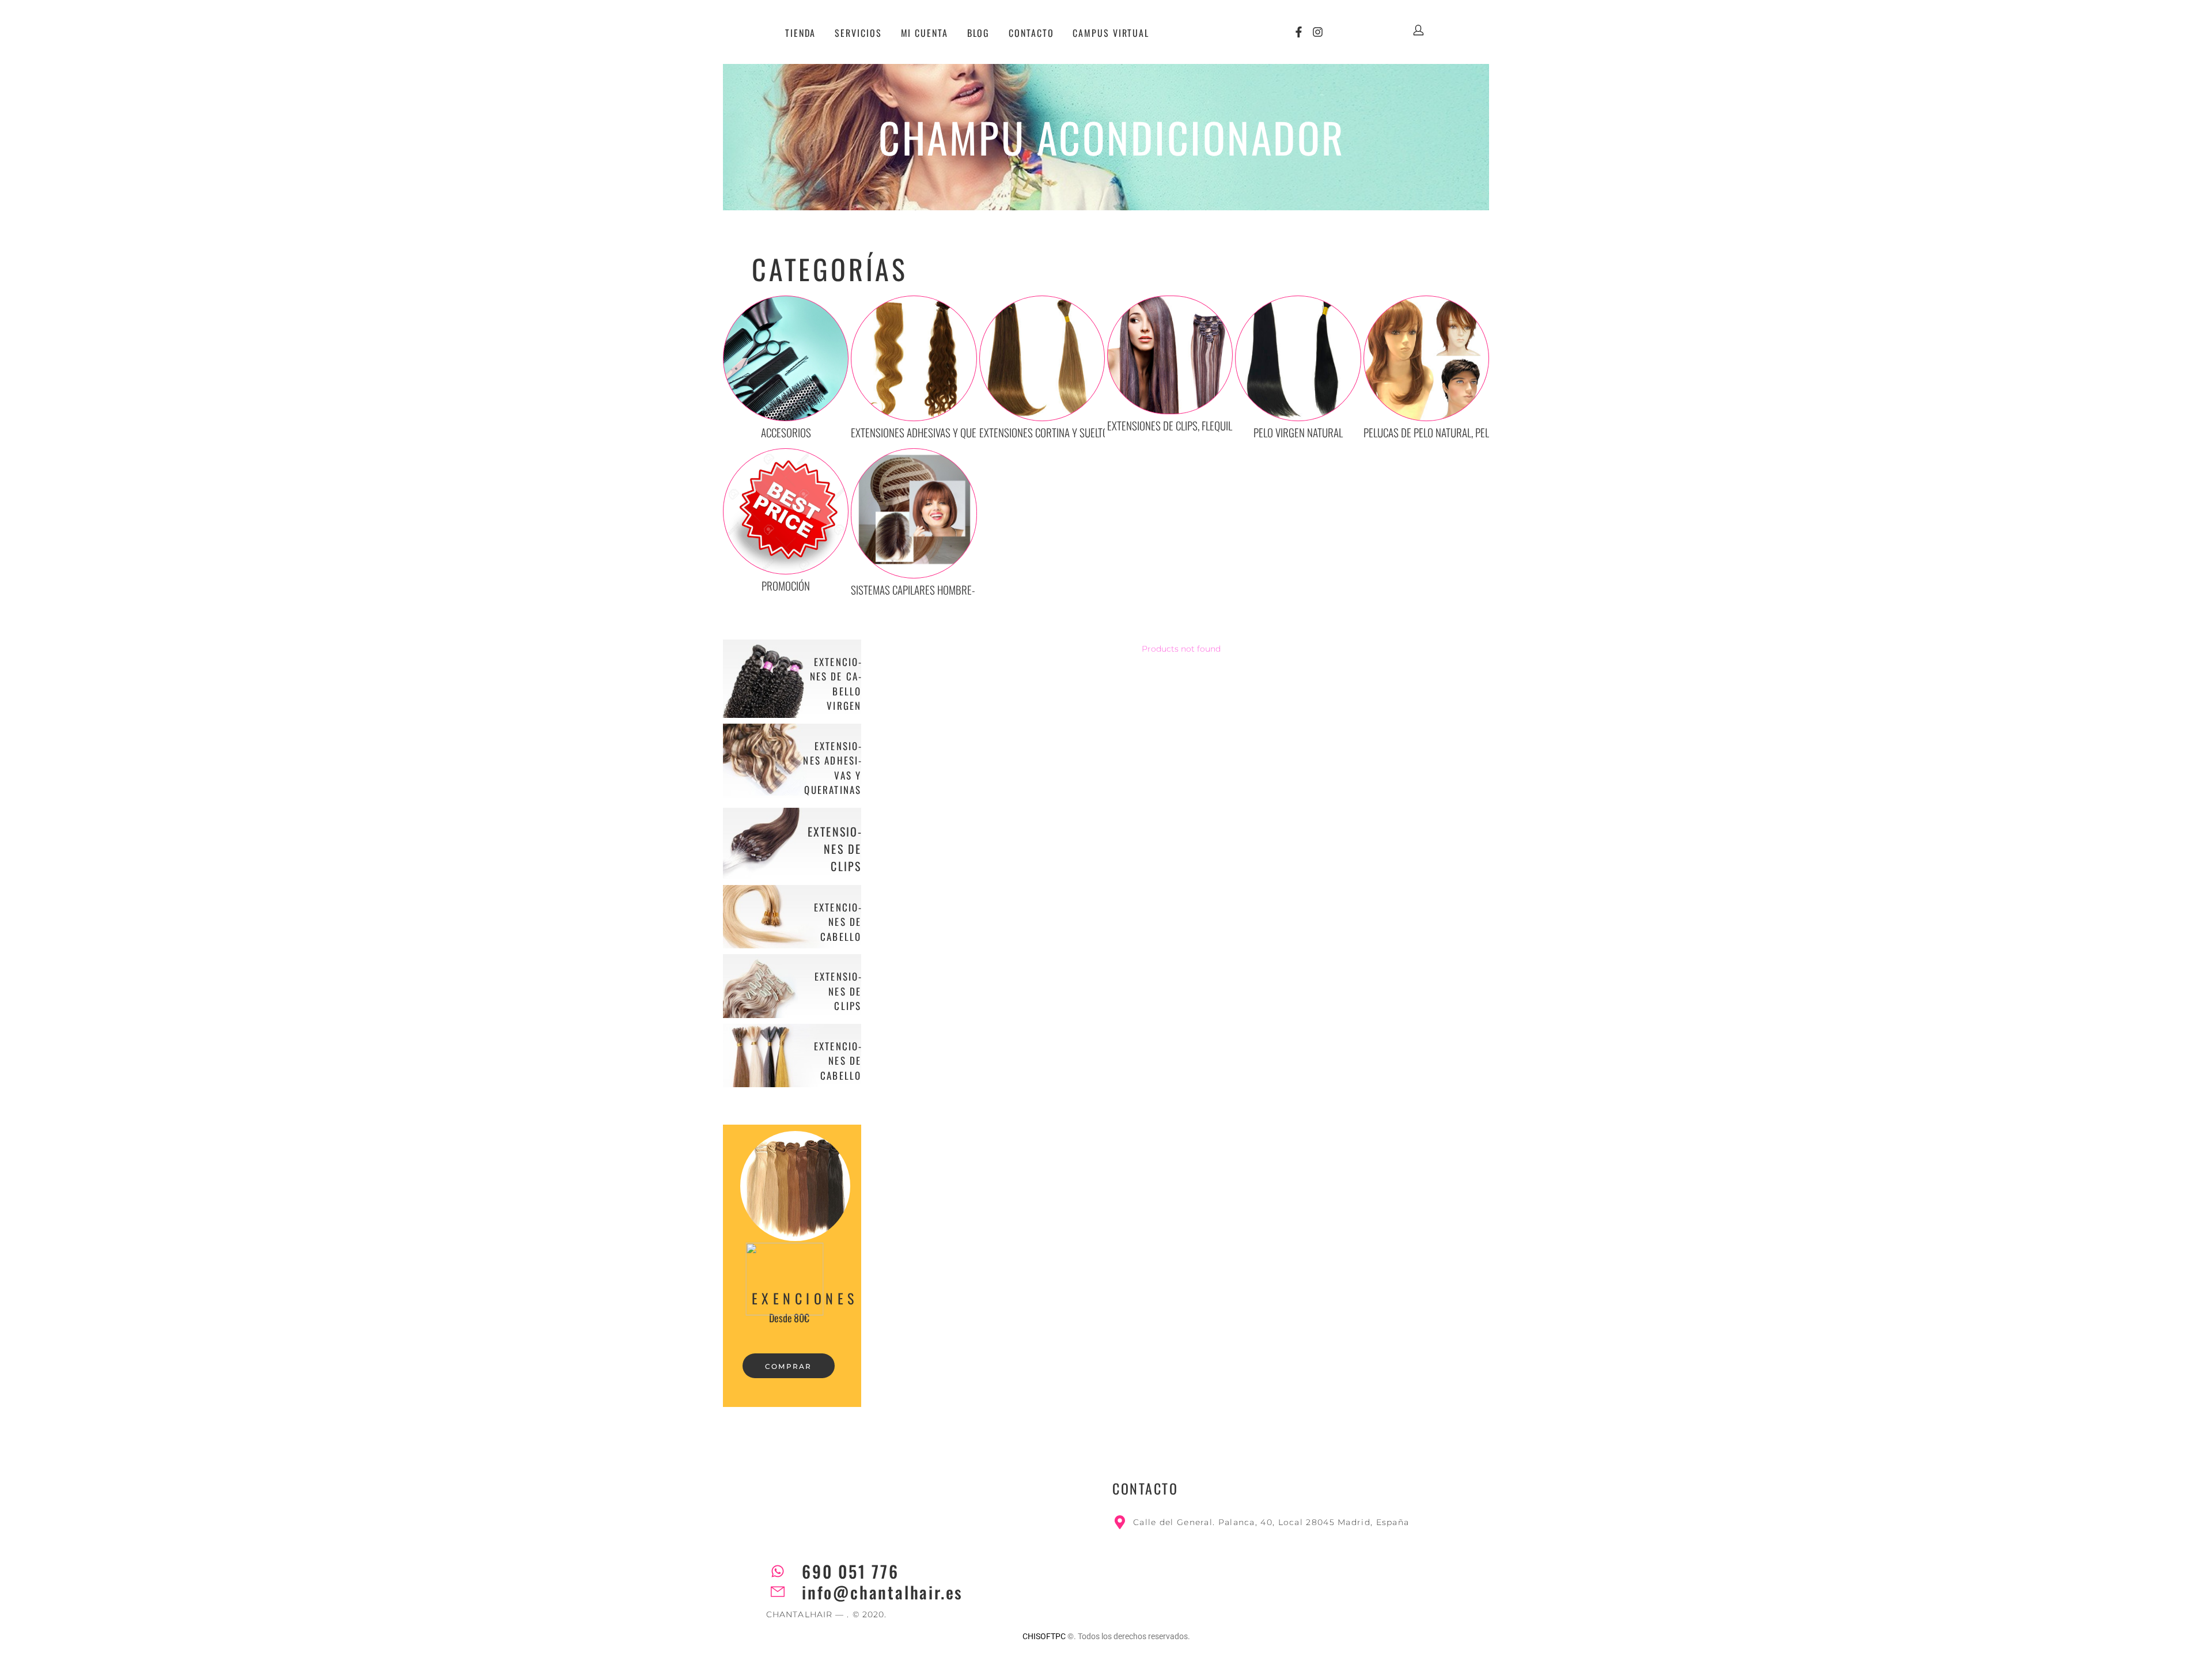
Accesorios (786, 432)
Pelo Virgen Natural (1298, 432)
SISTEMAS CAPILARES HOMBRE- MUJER (927, 589)
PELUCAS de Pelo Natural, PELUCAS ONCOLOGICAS (1466, 432)
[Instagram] (1318, 32)
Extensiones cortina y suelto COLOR (1058, 432)
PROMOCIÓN (786, 585)
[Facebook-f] (1299, 32)
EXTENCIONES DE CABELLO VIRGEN (836, 684)
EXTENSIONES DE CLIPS (835, 849)
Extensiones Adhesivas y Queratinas (930, 432)
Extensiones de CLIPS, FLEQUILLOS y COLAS (1195, 425)
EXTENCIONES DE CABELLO (838, 922)
